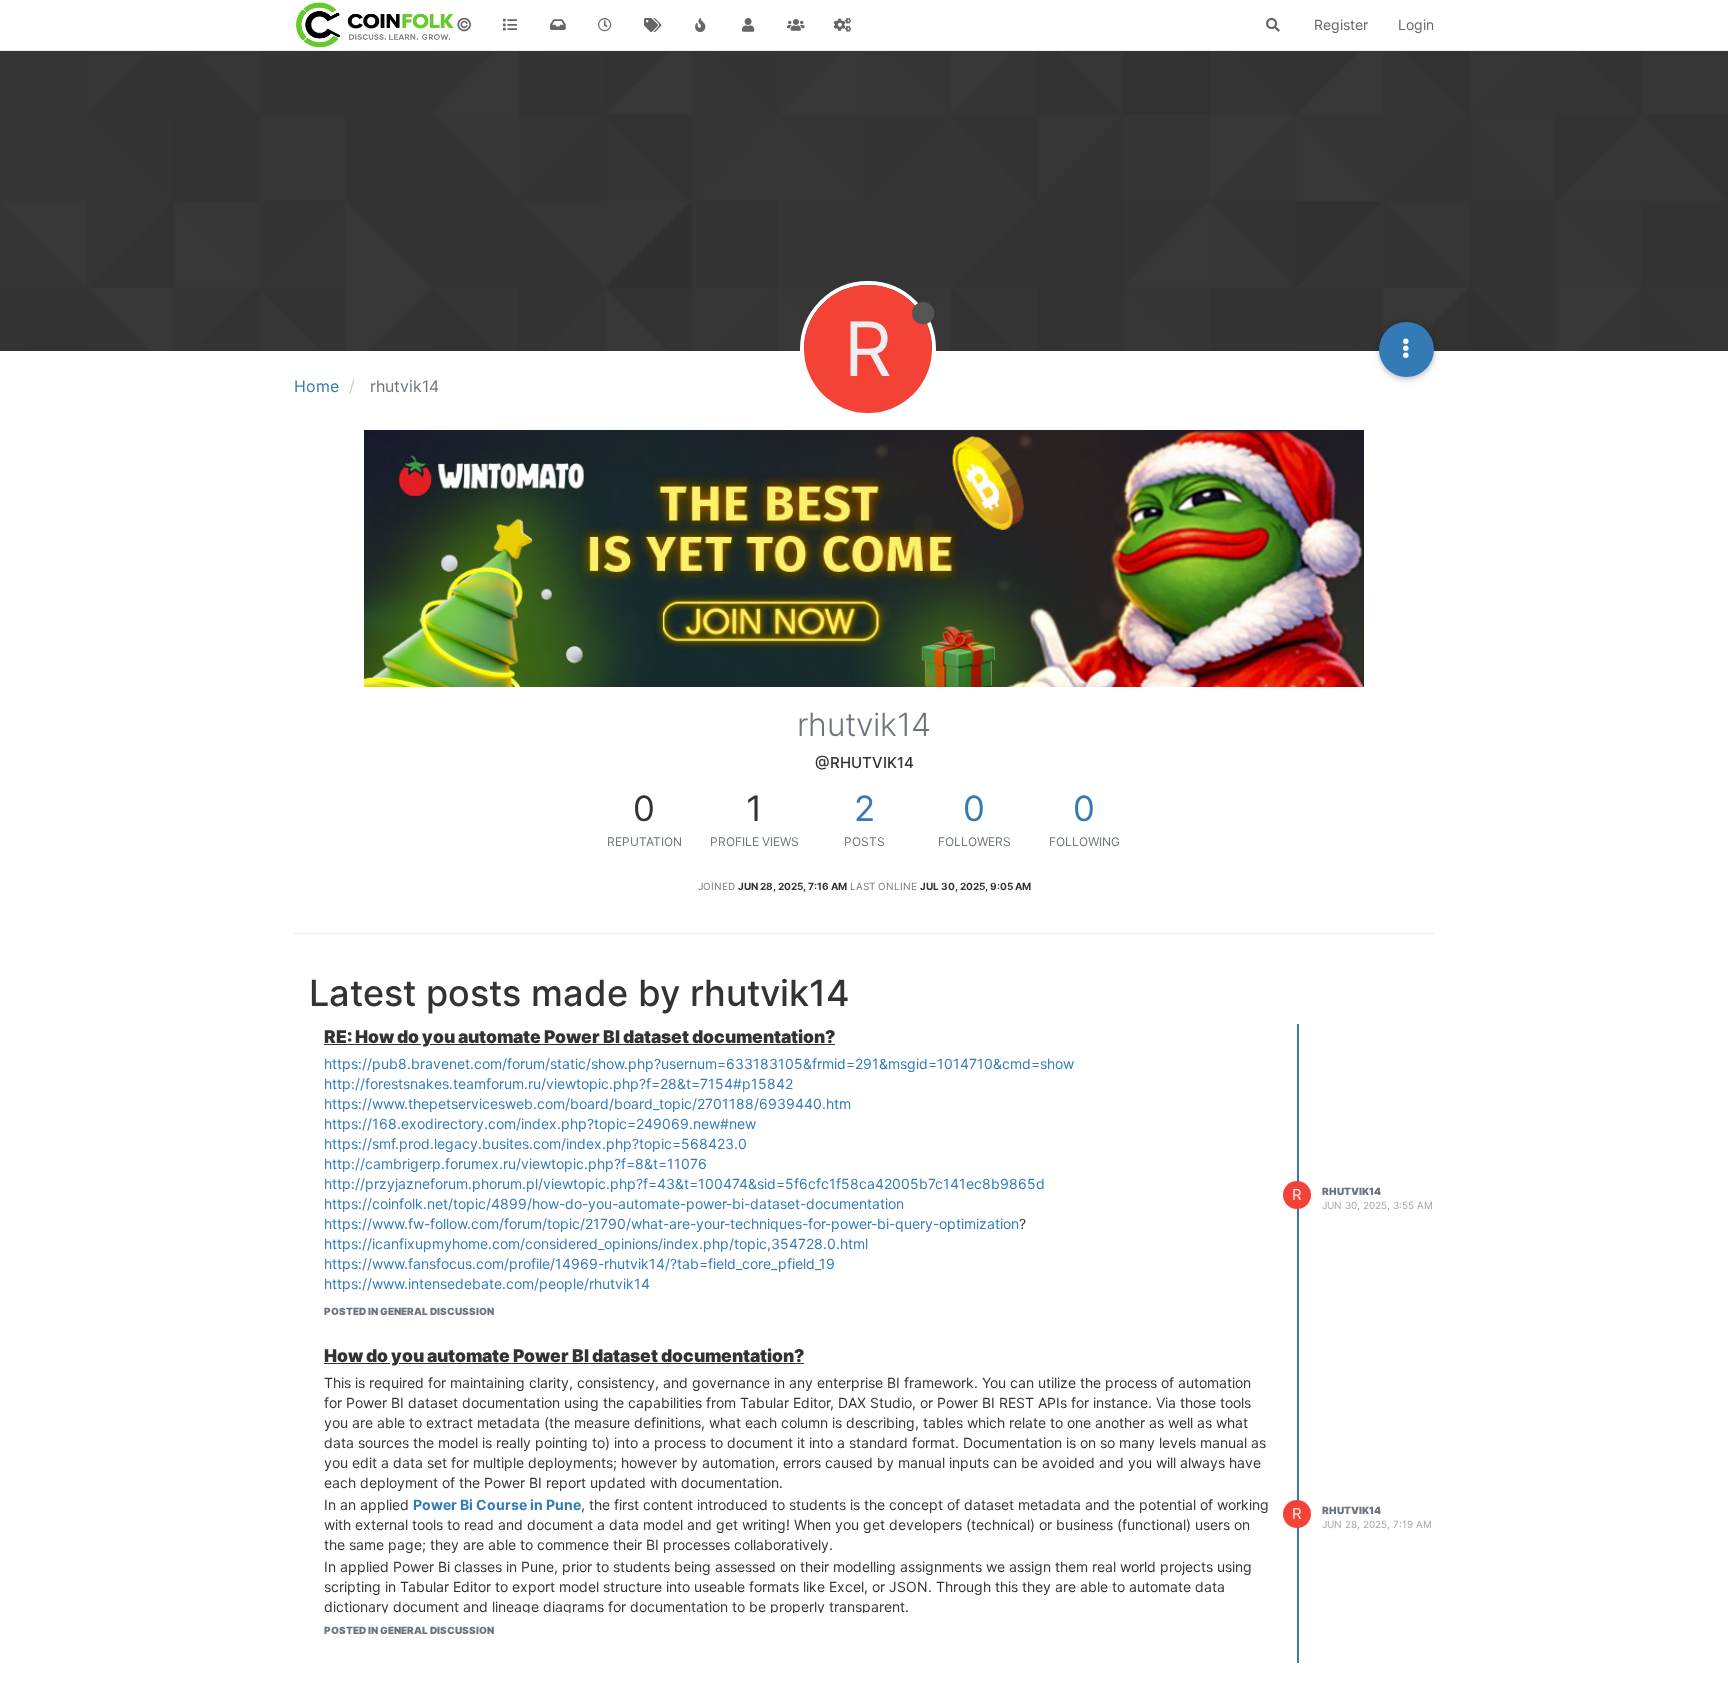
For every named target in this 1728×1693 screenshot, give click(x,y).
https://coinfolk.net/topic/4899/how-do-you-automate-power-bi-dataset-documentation (614, 1203)
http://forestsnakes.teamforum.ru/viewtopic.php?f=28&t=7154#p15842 (558, 1083)
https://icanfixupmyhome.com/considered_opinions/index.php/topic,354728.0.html (596, 1243)
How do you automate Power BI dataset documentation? (564, 1355)
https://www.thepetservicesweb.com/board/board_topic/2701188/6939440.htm (587, 1103)
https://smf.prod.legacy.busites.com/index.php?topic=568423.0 (535, 1143)
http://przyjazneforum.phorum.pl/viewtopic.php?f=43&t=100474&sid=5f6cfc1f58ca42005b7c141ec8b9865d (684, 1183)
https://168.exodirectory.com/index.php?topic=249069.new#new (540, 1123)
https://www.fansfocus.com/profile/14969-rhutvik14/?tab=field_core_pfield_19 (579, 1263)
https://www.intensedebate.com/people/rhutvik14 (487, 1283)
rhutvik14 (1351, 1191)
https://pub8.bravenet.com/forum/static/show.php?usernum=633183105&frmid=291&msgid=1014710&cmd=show (699, 1063)
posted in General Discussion (409, 1311)
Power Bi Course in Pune (497, 1504)
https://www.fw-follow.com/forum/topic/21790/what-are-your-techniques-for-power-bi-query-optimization (671, 1223)
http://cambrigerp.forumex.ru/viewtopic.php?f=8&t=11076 (515, 1163)
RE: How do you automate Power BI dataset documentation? (579, 1036)
